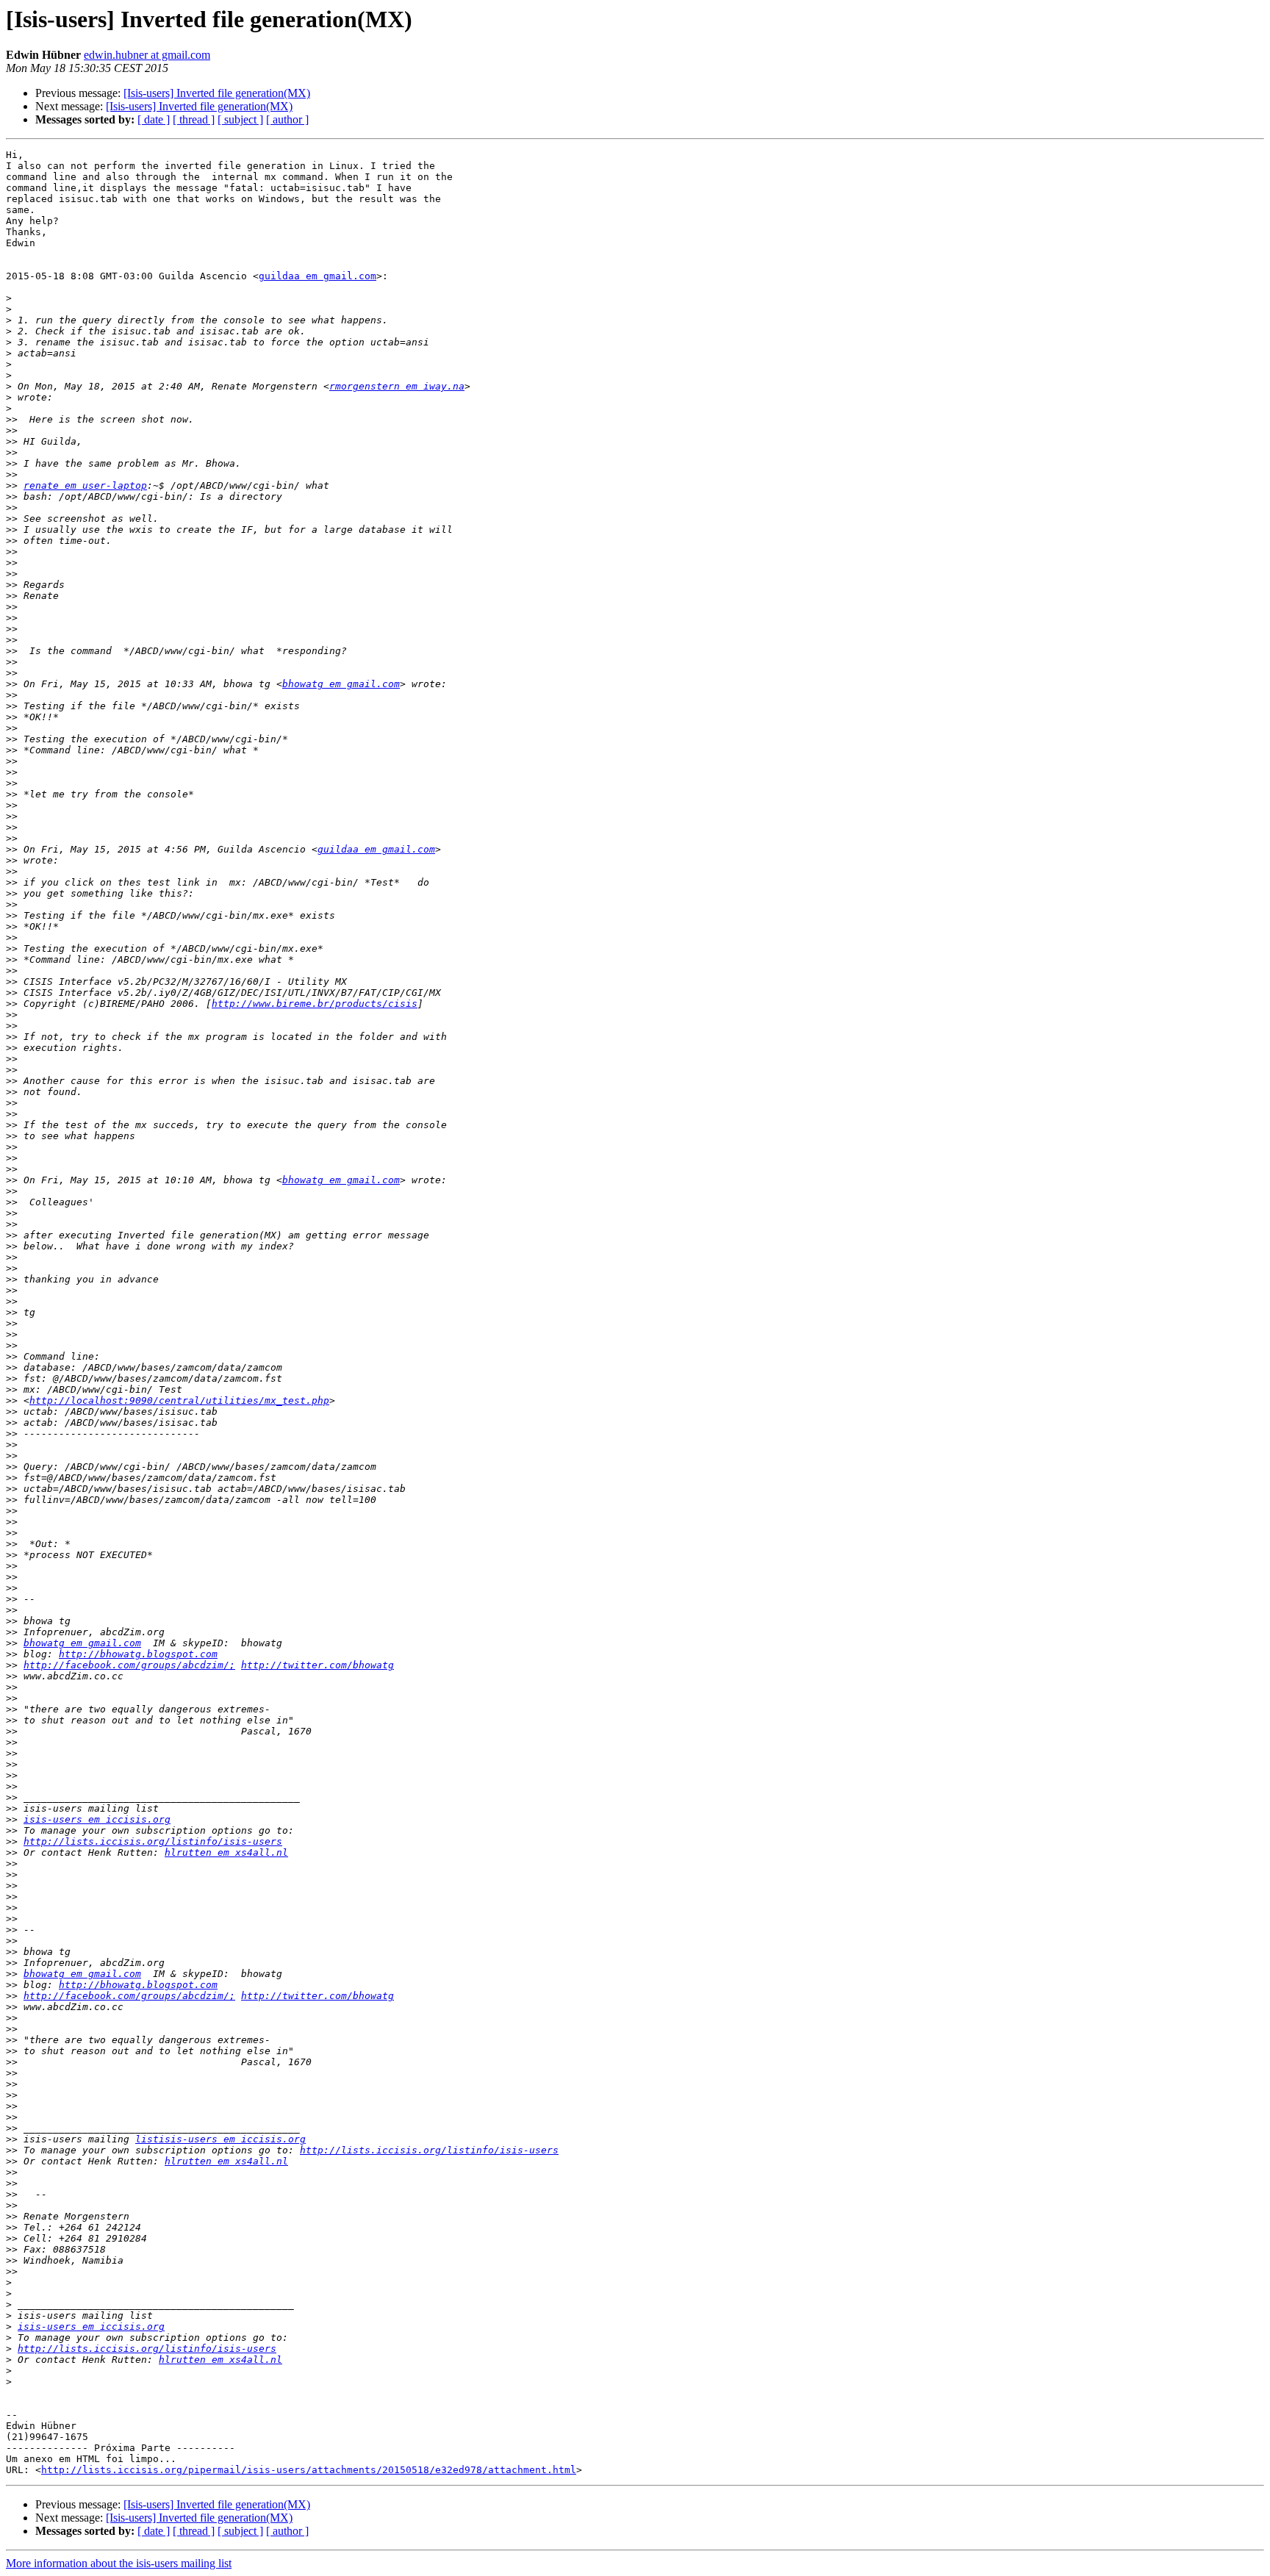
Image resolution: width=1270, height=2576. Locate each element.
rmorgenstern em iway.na (397, 386)
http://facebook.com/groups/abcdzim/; (129, 1665)
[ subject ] (240, 119)
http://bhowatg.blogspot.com (138, 1654)
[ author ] (287, 119)
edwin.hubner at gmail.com (147, 55)
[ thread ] (194, 119)
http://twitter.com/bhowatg (317, 1665)
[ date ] (154, 119)
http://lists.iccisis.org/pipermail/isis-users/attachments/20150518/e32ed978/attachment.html (309, 2470)
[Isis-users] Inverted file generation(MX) (217, 93)
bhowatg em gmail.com (341, 684)
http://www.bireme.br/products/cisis (315, 1004)
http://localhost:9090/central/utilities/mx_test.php (179, 1400)
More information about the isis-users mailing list (119, 2563)
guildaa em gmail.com (317, 276)
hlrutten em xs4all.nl (226, 1852)
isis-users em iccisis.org (97, 1819)
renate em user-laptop (85, 485)
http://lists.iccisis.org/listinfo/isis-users (153, 1841)
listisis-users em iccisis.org (220, 2139)
